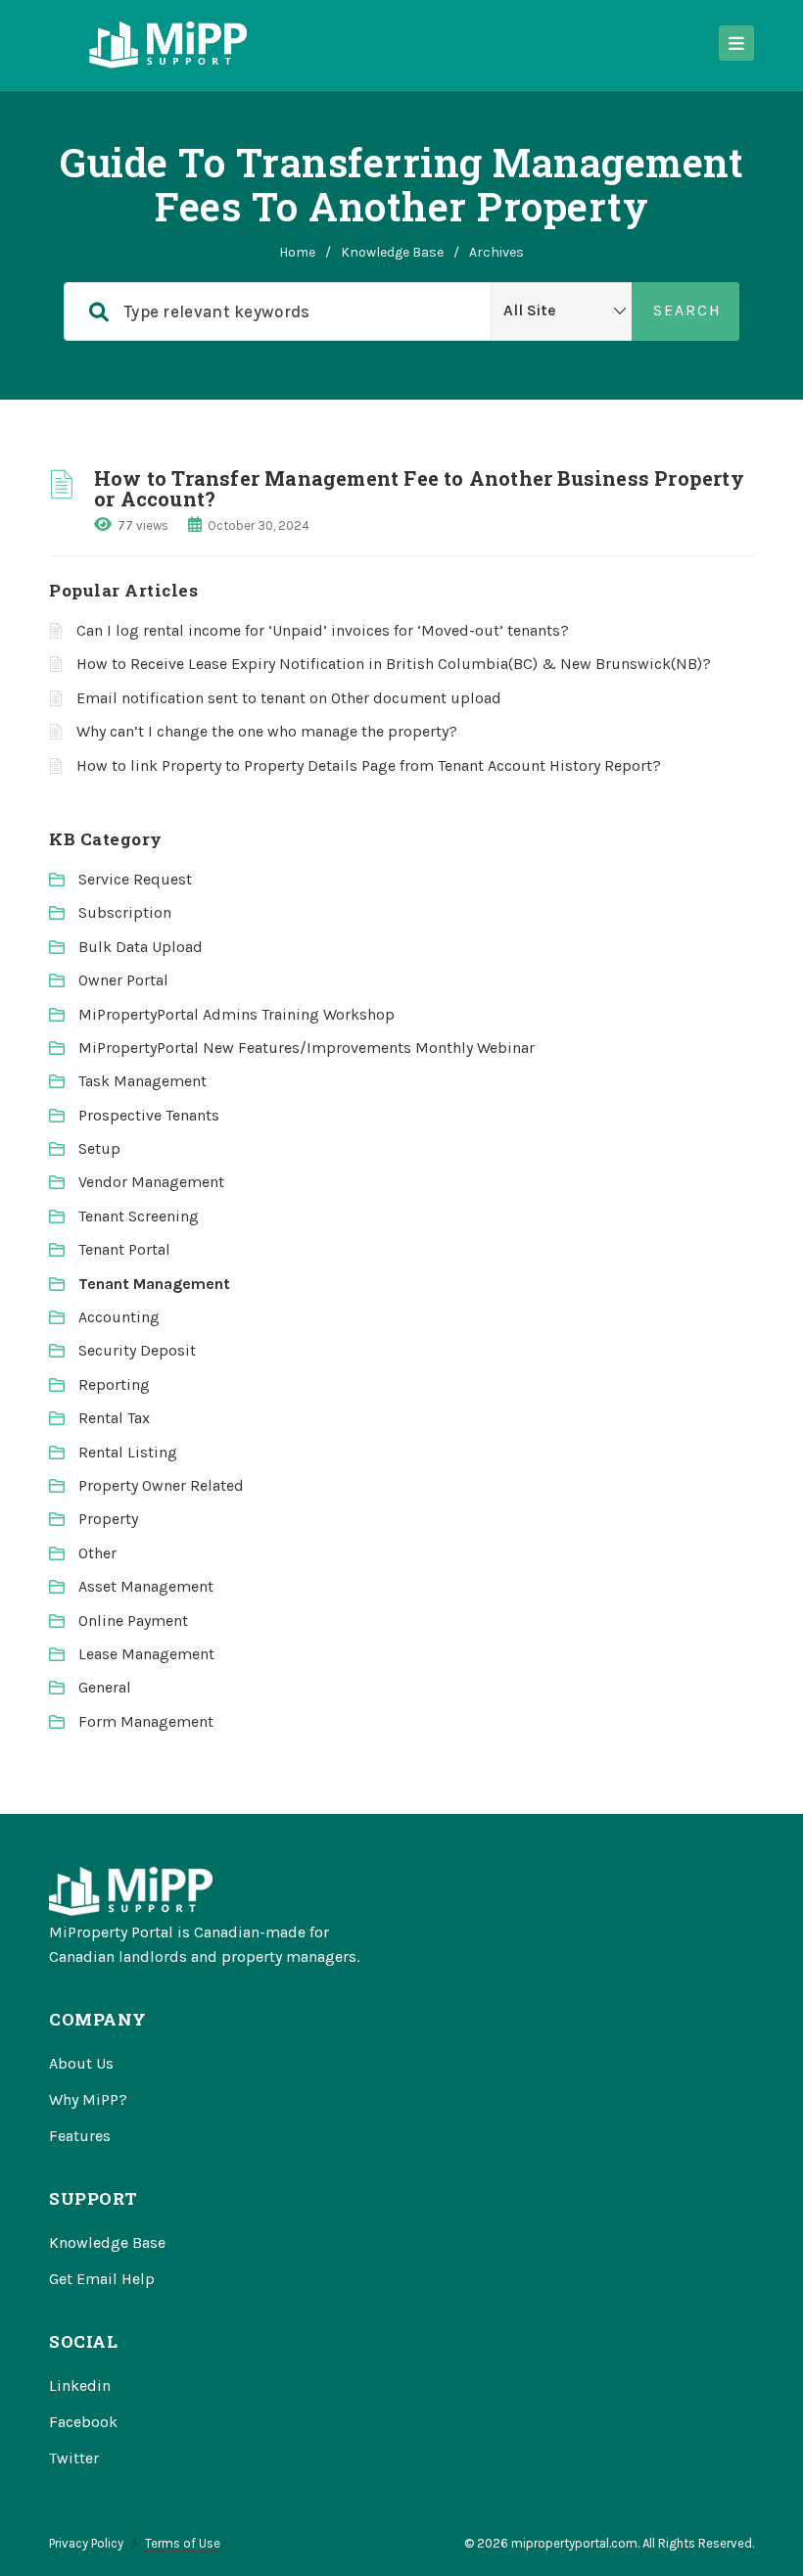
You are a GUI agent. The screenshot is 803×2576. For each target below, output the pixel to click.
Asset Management (146, 1586)
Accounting (119, 1317)
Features (80, 2136)
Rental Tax (114, 1418)
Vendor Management (151, 1182)
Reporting (114, 1384)
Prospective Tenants (149, 1115)
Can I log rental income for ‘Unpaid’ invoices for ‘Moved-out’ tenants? (323, 630)
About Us (81, 2063)
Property (108, 1519)
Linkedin (80, 2385)
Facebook (83, 2422)
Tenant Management (154, 1284)
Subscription (125, 912)
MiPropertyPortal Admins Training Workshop (236, 1014)
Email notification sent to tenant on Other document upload (289, 698)
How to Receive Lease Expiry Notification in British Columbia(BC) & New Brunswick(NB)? (394, 664)
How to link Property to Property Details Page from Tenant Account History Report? (369, 765)
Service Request (135, 879)
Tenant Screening (139, 1216)
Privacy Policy (86, 2543)
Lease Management (146, 1654)
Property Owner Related (161, 1485)
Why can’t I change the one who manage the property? (267, 731)
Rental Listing (128, 1452)
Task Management (142, 1081)
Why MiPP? (88, 2099)
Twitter (74, 2458)
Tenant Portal (124, 1249)
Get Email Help (102, 2279)
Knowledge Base (392, 252)
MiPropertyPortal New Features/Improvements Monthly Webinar (307, 1048)
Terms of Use (183, 2543)
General (105, 1687)
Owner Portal (123, 980)
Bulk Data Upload (141, 947)
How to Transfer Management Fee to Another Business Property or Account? (419, 488)
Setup (99, 1148)
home (297, 252)
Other (97, 1553)
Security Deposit (137, 1350)
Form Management (146, 1721)
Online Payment (133, 1621)
